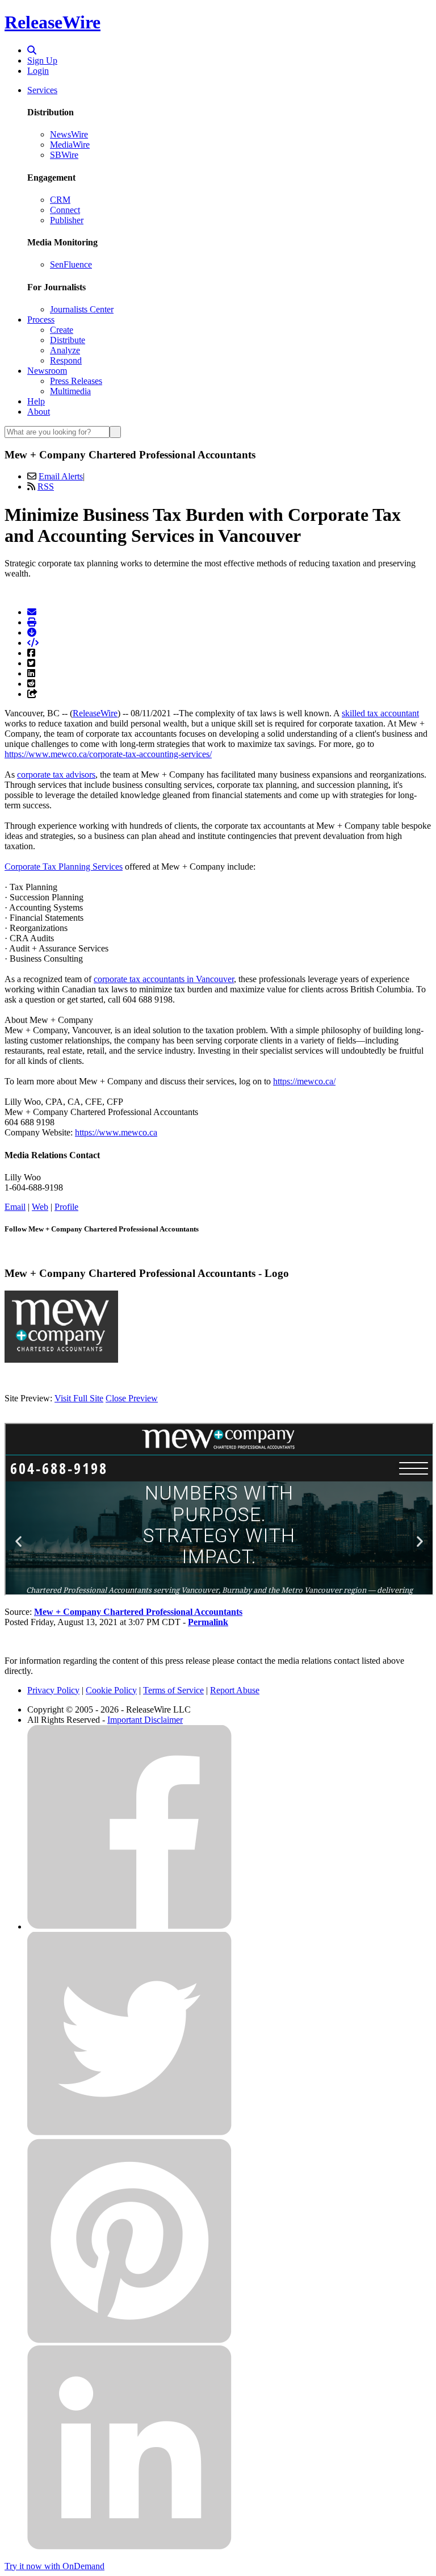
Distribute (68, 340)
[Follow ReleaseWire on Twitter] (129, 2133)
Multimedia (70, 391)
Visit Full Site (79, 1398)
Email (15, 1207)
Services (42, 90)
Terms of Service (173, 1690)
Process (41, 320)
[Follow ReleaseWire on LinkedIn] (129, 2547)
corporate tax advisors (56, 775)
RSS (46, 487)
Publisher (67, 220)
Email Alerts (61, 476)
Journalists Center (82, 309)
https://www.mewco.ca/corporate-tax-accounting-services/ (108, 754)
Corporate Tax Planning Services (64, 867)
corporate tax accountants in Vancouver (164, 979)
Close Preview (132, 1398)
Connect (65, 210)
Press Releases (76, 381)
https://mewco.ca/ (304, 1081)
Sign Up (42, 60)
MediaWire (70, 145)
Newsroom (47, 371)
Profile (66, 1207)
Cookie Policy (111, 1690)
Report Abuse (235, 1690)
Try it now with (54, 2566)
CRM (60, 200)
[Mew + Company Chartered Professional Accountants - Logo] (61, 1360)
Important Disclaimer (145, 1720)
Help (36, 401)
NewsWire (69, 134)
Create (62, 330)
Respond (66, 360)
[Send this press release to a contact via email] (32, 612)
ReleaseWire (53, 22)
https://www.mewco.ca (116, 1132)
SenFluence (71, 264)
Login (38, 71)
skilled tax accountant (380, 713)
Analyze (65, 350)
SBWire (64, 155)
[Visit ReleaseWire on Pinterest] (129, 2340)
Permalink (208, 1622)
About (39, 412)
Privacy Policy (53, 1690)
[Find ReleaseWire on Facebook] (129, 1926)
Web (40, 1207)
